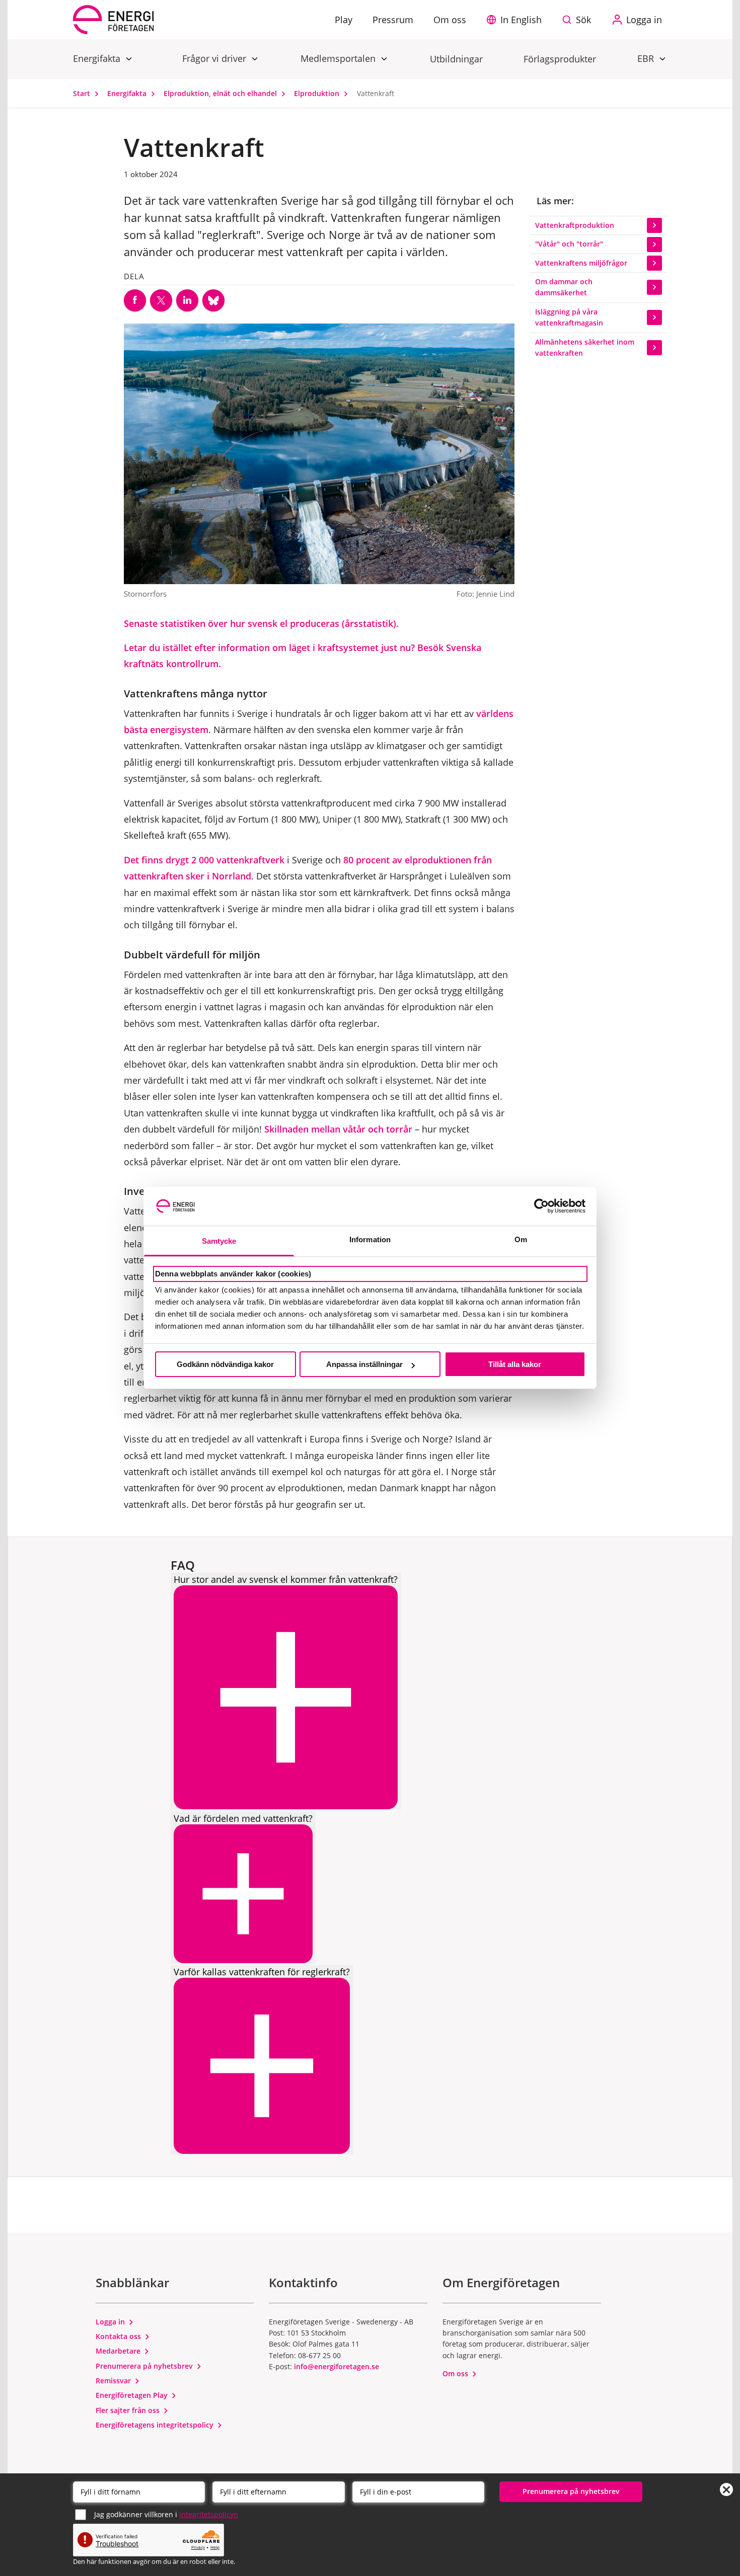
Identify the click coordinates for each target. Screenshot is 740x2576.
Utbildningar (456, 59)
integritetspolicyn (209, 2514)
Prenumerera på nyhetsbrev (145, 2366)
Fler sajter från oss (129, 2410)
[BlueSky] (213, 300)
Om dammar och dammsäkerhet (564, 287)
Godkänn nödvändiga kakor (225, 1364)
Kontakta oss (119, 2336)
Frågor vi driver (215, 58)
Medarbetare (119, 2351)
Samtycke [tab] (219, 1241)
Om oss (456, 2373)
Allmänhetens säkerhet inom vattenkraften (585, 347)
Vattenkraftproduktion (575, 225)
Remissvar (114, 2381)
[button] (516, 20)
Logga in (111, 2322)
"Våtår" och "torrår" (569, 244)
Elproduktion (318, 93)
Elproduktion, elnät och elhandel (221, 93)
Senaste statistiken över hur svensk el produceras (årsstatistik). (261, 623)
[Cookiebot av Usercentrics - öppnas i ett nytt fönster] (541, 1206)
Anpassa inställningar (364, 1364)
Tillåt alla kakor (515, 1364)
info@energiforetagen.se (337, 2366)
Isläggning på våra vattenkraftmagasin (569, 317)
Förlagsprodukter (560, 59)
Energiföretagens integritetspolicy (156, 2425)
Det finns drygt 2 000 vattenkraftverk (204, 860)
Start (83, 93)
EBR (647, 58)
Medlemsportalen (339, 58)
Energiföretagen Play (133, 2395)
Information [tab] (370, 1239)
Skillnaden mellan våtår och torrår (338, 1129)
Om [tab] (521, 1239)
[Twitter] (161, 300)
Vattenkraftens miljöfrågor (581, 263)
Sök (583, 20)
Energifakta (98, 58)
